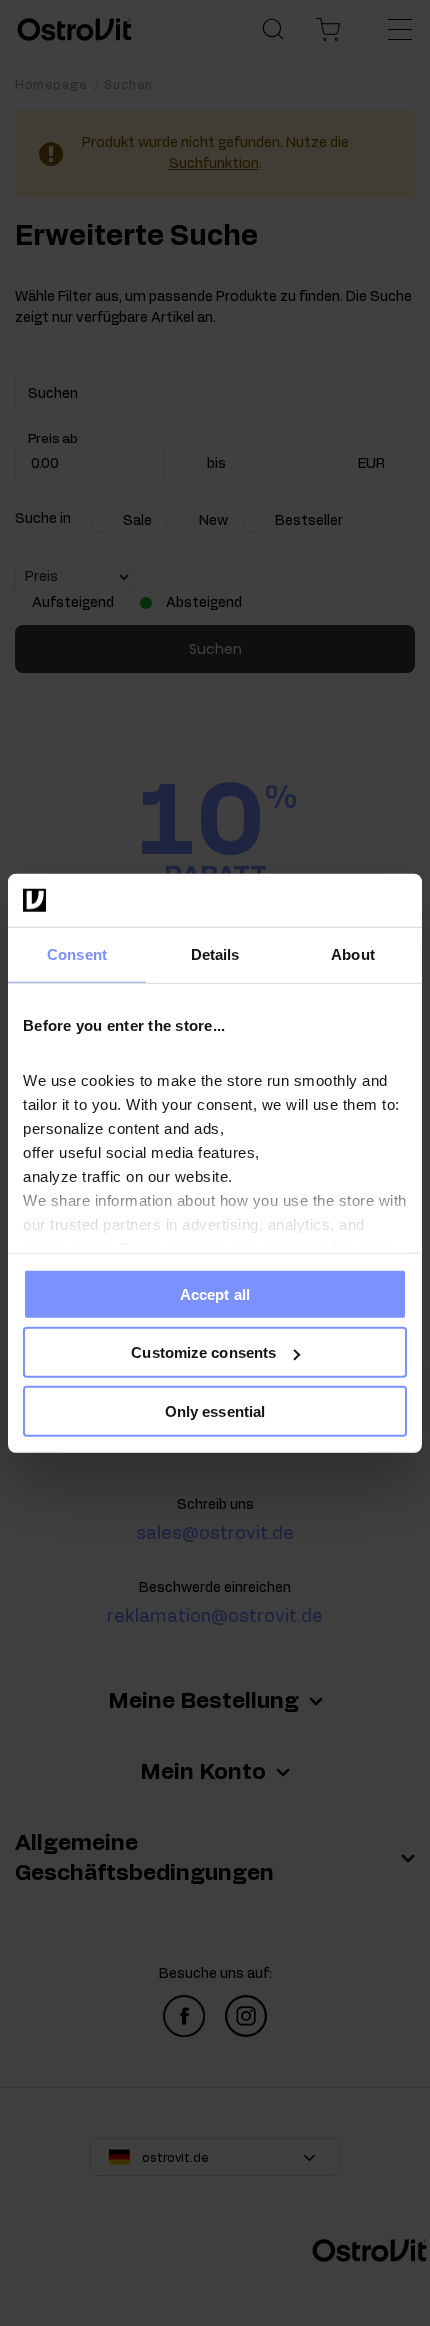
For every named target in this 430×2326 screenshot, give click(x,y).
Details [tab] (215, 953)
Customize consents (203, 1352)
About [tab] (353, 953)
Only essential (215, 1410)
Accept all (215, 1293)
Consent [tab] (77, 953)
